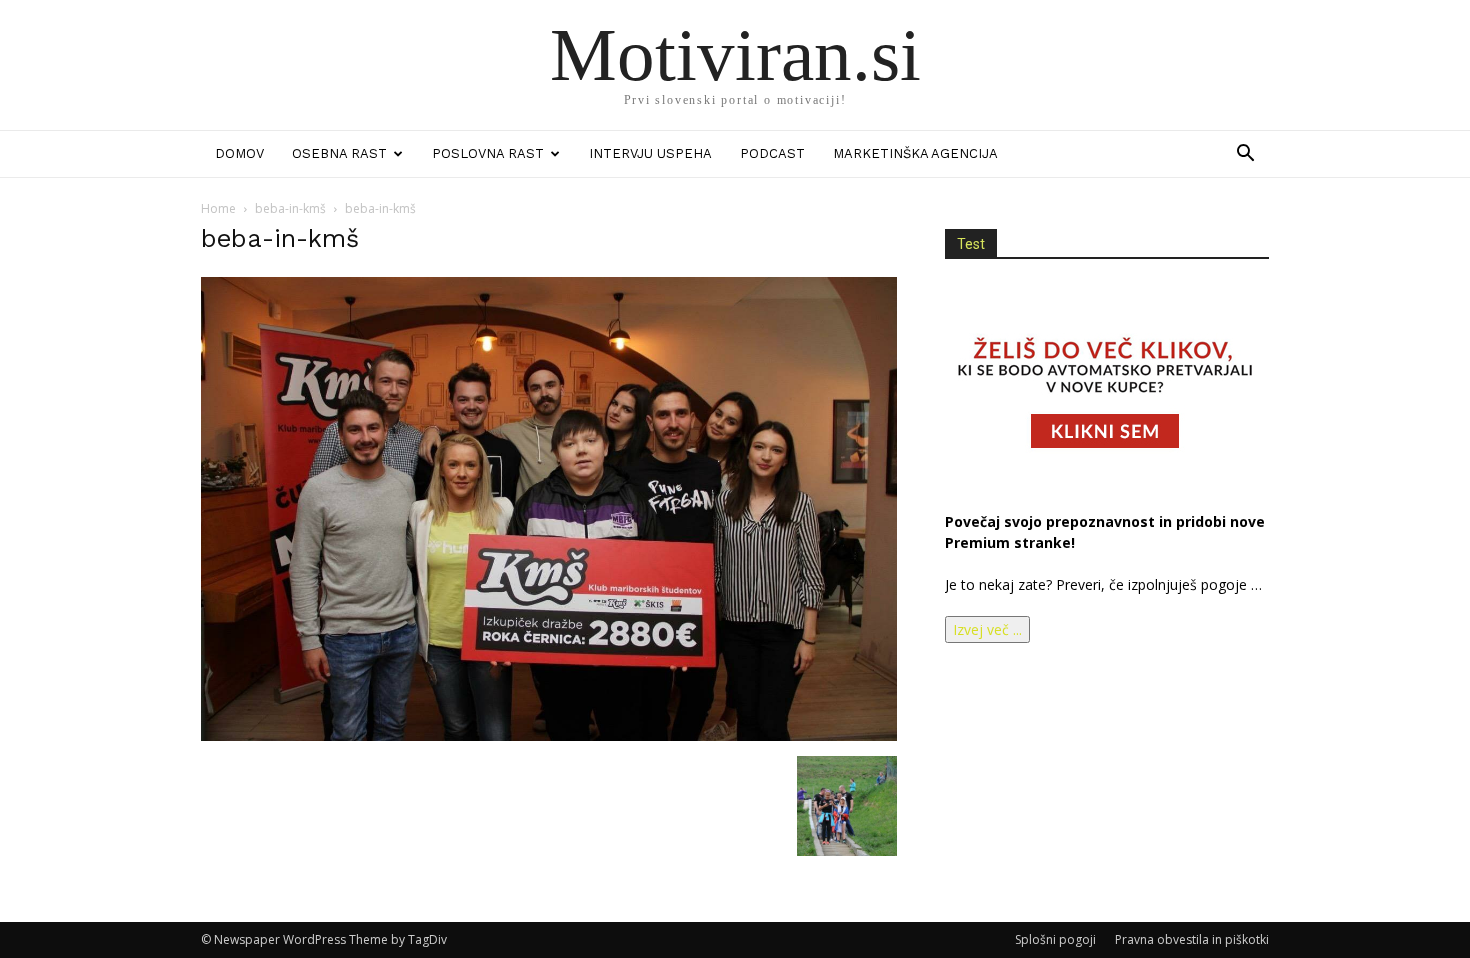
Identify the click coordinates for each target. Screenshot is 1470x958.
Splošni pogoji (1055, 939)
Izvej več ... (987, 629)
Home (218, 208)
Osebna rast (339, 153)
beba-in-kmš (290, 208)
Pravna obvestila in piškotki (1192, 939)
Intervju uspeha (650, 153)
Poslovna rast (488, 153)
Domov (239, 153)
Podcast (772, 153)
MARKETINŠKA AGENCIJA (915, 153)
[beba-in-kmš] (549, 735)
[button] (1245, 155)
